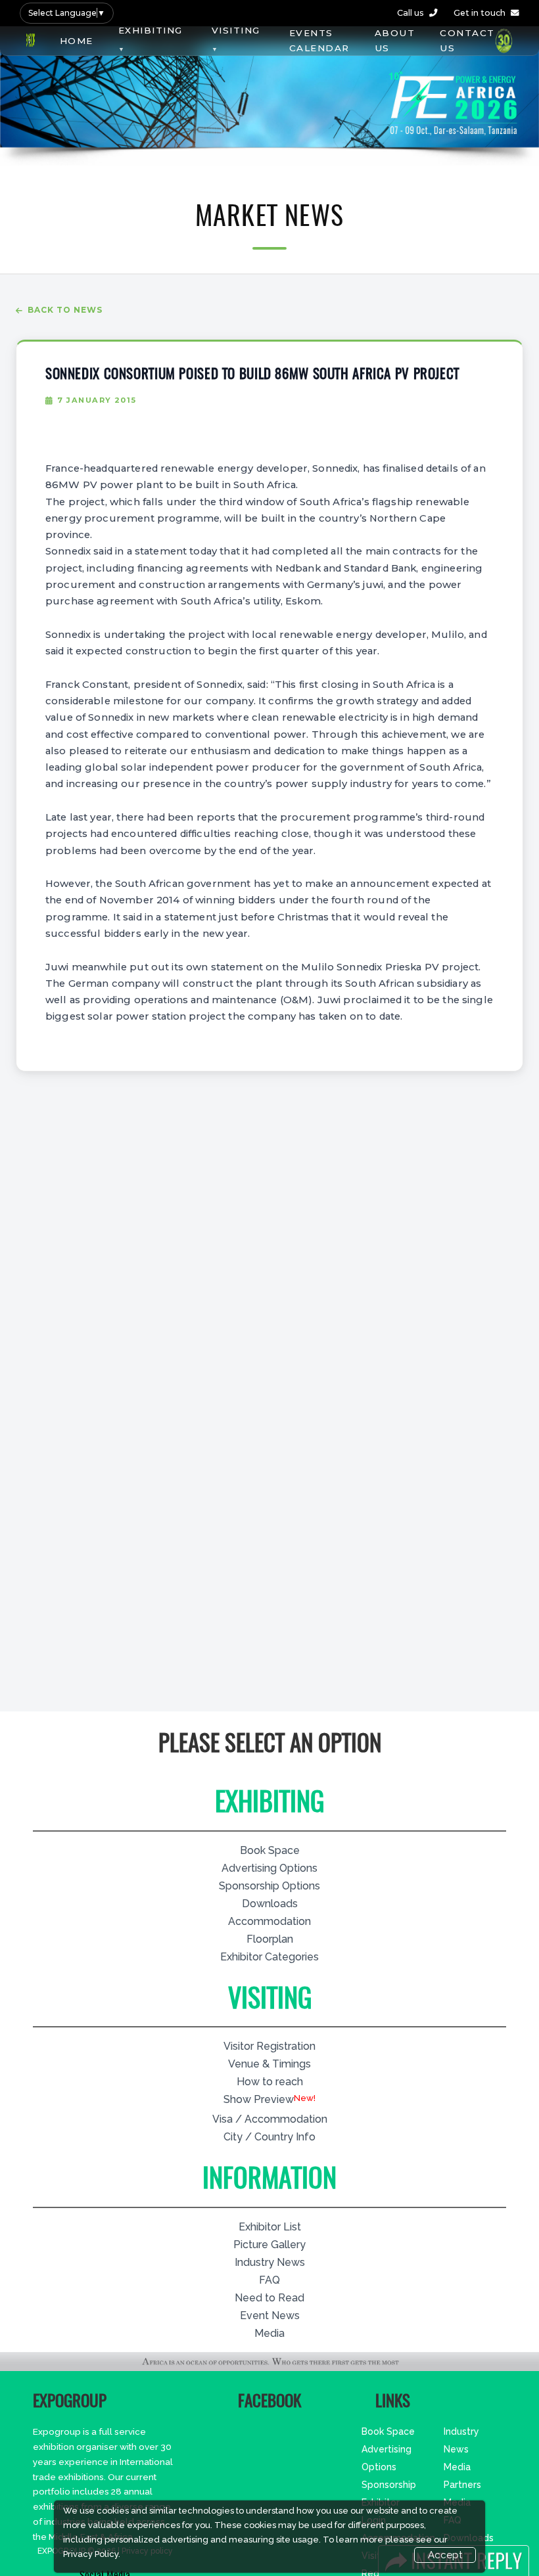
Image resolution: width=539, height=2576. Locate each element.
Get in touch (480, 13)
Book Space (270, 1850)
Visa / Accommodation (270, 2119)
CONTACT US (467, 40)
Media (269, 2333)
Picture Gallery (269, 2245)
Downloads (270, 1904)
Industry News (270, 2262)
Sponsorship (389, 2485)
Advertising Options (269, 1868)
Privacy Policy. (92, 2554)
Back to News (65, 310)
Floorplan (270, 1939)
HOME (77, 41)
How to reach (270, 2082)
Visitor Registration (269, 2046)
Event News (270, 2316)
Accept (445, 2555)
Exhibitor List (270, 2227)
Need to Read (269, 2298)
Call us (410, 13)
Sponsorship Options (269, 1886)
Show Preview (259, 2099)
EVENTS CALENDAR (319, 40)
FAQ (269, 2280)
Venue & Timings (269, 2064)
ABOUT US (395, 40)
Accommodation (269, 1921)
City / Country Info (269, 2137)
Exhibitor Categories (269, 1957)
